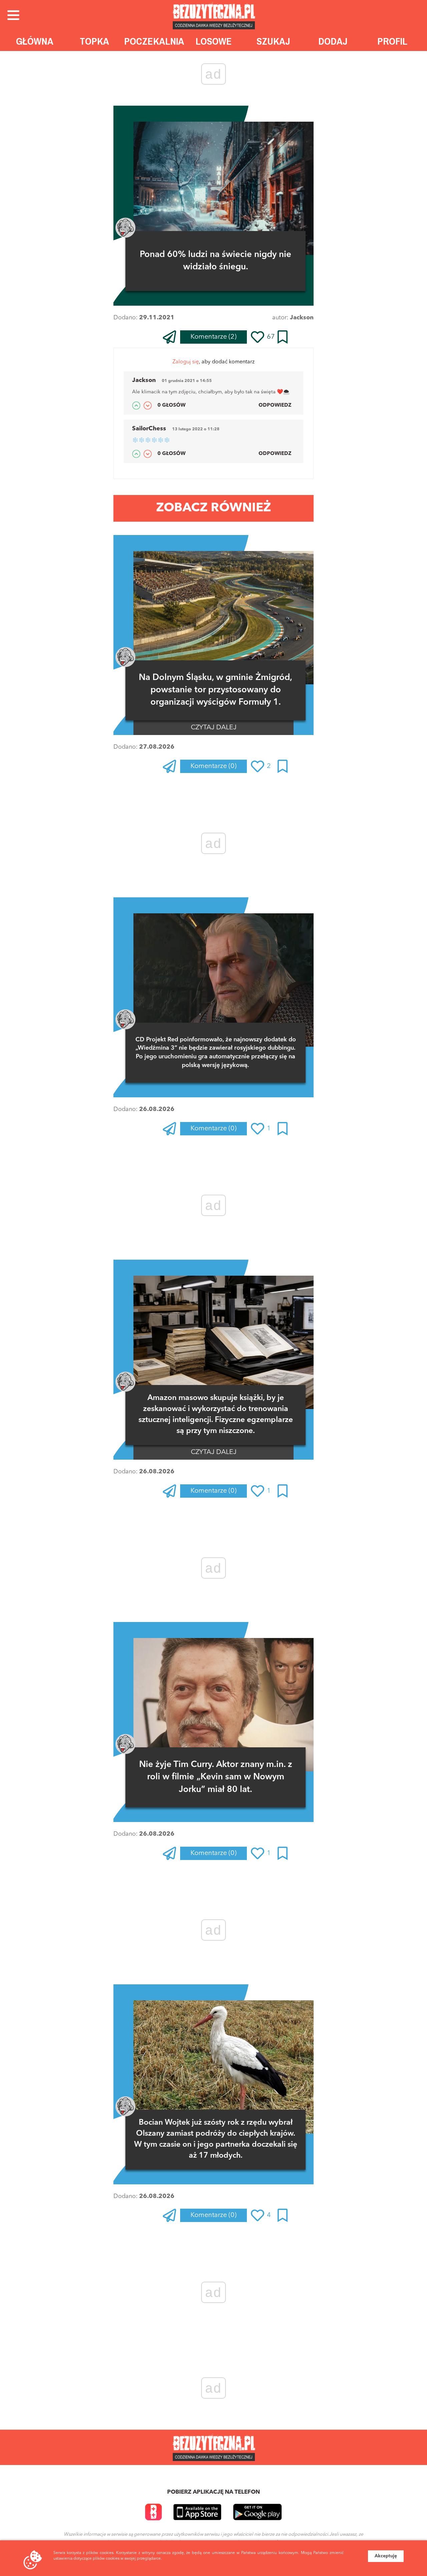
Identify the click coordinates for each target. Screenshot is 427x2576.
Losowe (214, 41)
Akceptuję (386, 2556)
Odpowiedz (275, 405)
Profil (392, 41)
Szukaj (273, 41)
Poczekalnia (154, 41)
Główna (35, 41)
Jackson (302, 318)
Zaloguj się (186, 362)
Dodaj (333, 41)
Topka (94, 41)
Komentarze (213, 337)
